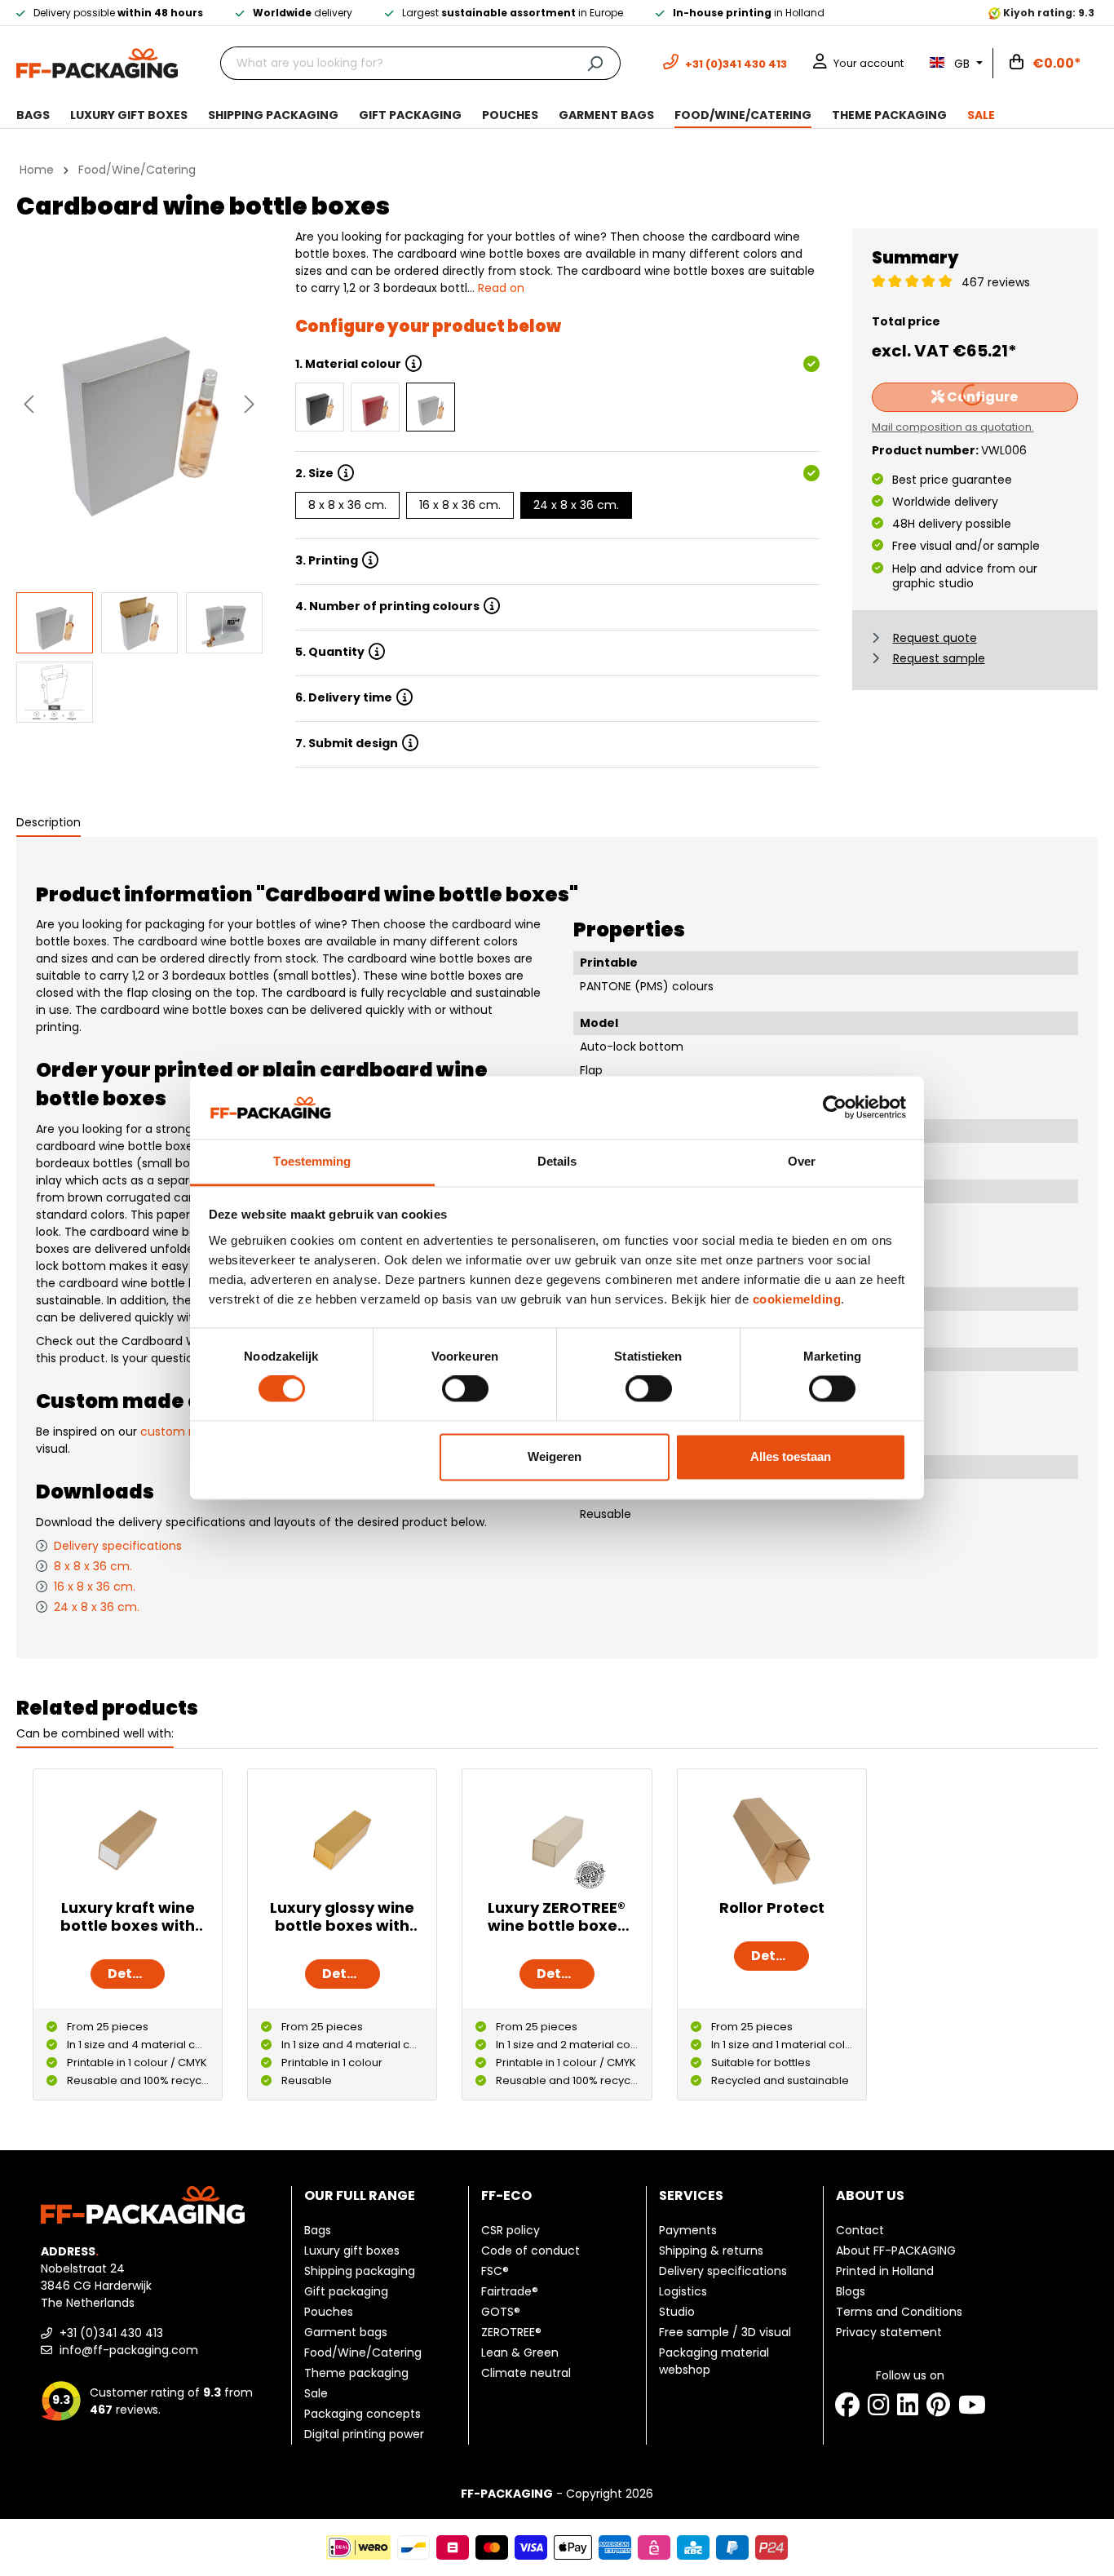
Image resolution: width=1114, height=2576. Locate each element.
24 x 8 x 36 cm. (576, 505)
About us (870, 2195)
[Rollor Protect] (772, 1840)
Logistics (683, 2291)
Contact (860, 2230)
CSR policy (511, 2230)
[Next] (250, 404)
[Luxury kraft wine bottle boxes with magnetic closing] (128, 1840)
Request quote (935, 638)
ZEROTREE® (511, 2332)
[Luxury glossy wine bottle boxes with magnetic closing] (342, 1840)
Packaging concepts (362, 2414)
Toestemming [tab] (312, 1161)
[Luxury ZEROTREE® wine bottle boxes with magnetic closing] (557, 1840)
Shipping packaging (360, 2271)
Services (691, 2195)
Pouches (329, 2312)
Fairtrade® (510, 2291)
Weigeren (555, 1456)
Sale (316, 2393)
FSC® (495, 2271)
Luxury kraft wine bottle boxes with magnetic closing (128, 1917)
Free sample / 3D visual (725, 2332)
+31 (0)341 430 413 (110, 2333)
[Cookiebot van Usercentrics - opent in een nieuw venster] (835, 1108)
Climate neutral (526, 2373)
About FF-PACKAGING (896, 2251)
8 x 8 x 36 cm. (347, 505)
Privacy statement (889, 2332)
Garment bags (346, 2332)
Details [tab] (557, 1161)
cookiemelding (797, 1299)
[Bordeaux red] (375, 407)
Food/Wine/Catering (363, 2352)
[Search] (595, 63)
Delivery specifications (118, 1546)
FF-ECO (506, 2195)
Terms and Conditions (899, 2312)
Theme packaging (356, 2373)
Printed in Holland (885, 2271)
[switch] (465, 1389)
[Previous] (29, 404)
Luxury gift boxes (352, 2251)
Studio (677, 2312)
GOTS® (501, 2312)
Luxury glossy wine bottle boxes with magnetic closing (342, 1917)
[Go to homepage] (97, 62)
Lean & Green (520, 2352)
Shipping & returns (711, 2251)
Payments (688, 2230)
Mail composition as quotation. (953, 427)
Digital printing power (364, 2434)
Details (133, 1974)
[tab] (49, 823)
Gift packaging (346, 2291)
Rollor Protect (772, 1908)
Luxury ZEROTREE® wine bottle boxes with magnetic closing (557, 1917)
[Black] (320, 407)
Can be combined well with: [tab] (95, 1733)
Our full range (360, 2195)
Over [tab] (802, 1161)
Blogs (851, 2291)
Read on (501, 288)
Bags (318, 2230)
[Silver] (431, 407)
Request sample (939, 658)
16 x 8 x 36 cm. (460, 505)
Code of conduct (530, 2251)
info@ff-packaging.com (127, 2350)
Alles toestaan (791, 1456)
